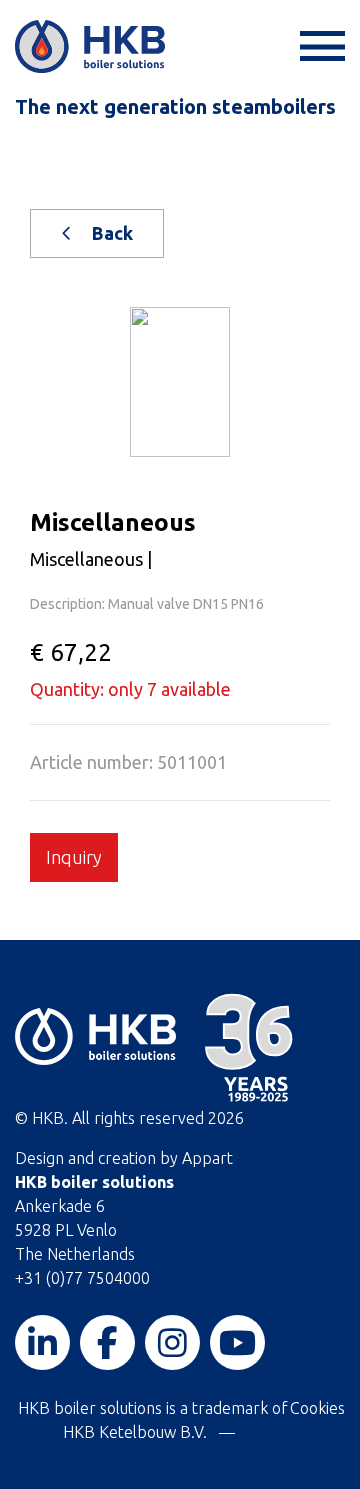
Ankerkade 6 (60, 1206)
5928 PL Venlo (66, 1230)
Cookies (317, 1408)
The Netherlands (75, 1254)
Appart (207, 1158)
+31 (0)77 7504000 (82, 1278)
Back (110, 233)
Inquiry (74, 857)
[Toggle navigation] (320, 46)
